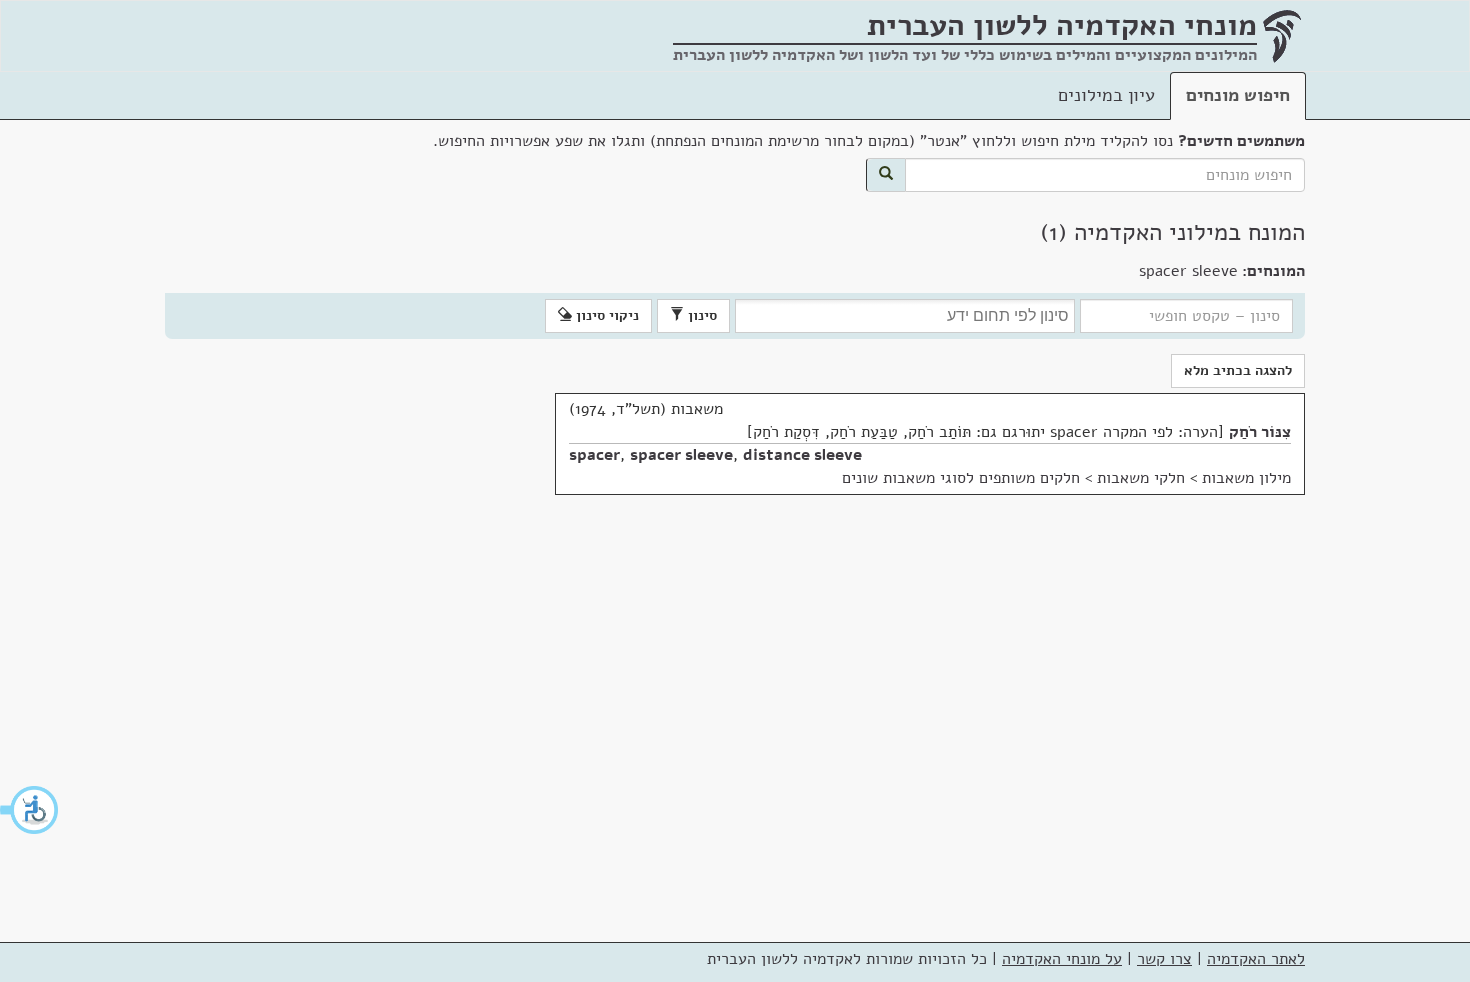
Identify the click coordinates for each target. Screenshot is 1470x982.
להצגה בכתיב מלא (1238, 370)
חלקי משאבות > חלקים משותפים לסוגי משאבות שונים (1013, 478)
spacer (594, 455)
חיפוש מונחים (1238, 95)
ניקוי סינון (605, 315)
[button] (30, 810)
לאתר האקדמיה (1256, 959)
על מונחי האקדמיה (1062, 959)
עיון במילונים (1106, 95)
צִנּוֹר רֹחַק (1260, 432)
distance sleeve (802, 455)
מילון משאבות (1246, 478)
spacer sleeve (681, 455)
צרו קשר (1164, 959)
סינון (700, 315)
